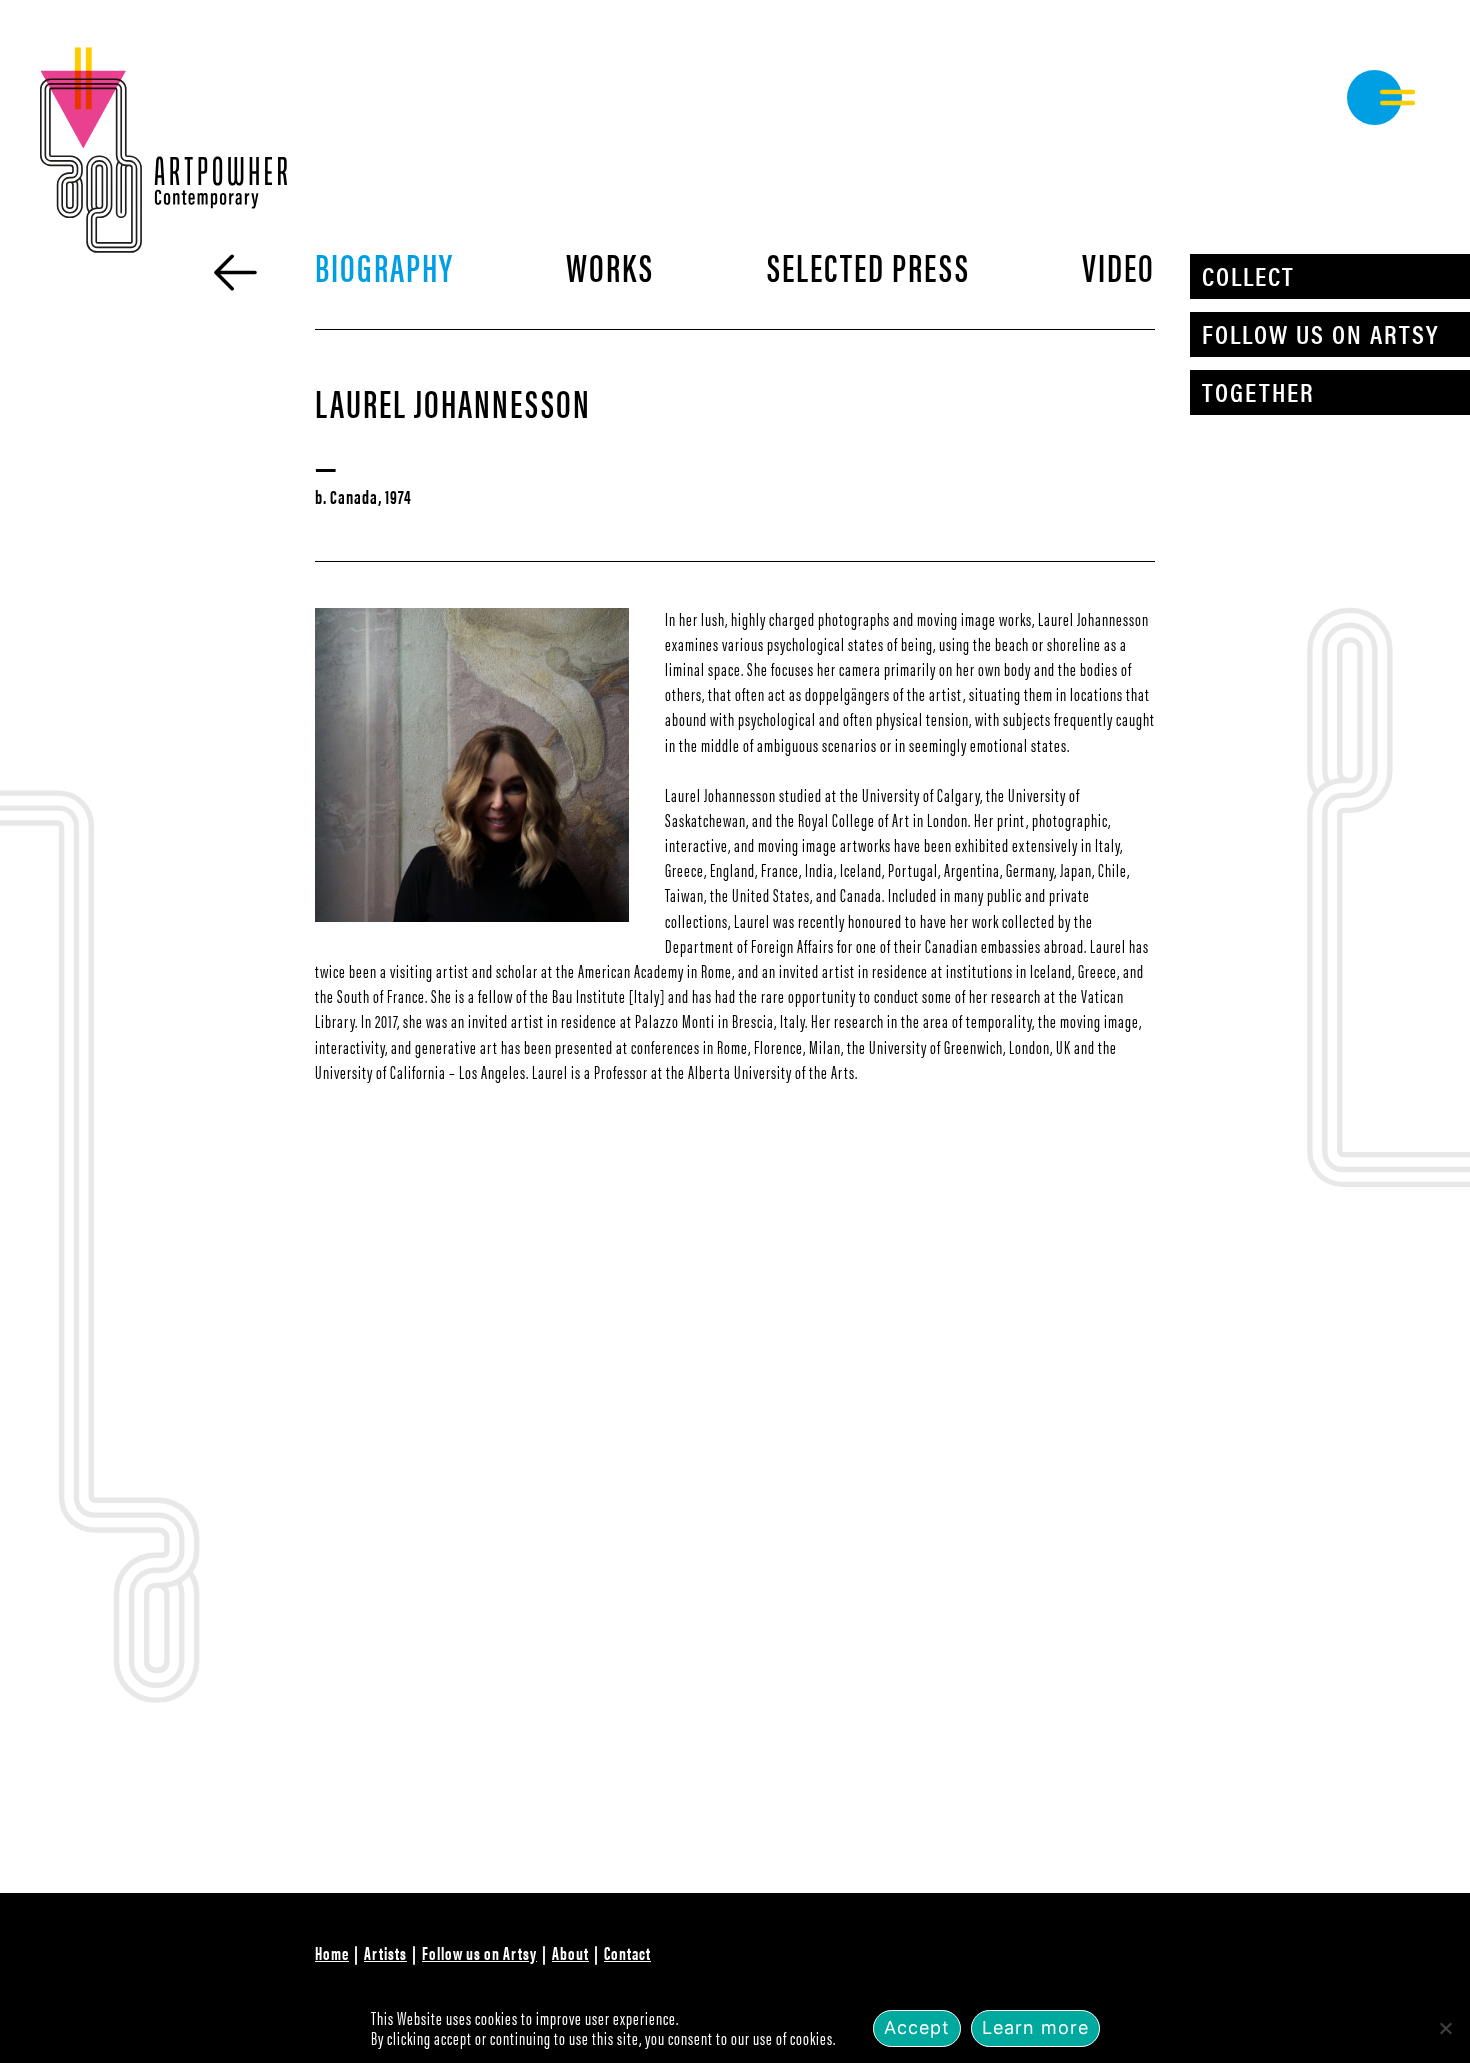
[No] (1445, 2028)
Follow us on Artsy (1320, 333)
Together (1258, 391)
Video (1118, 265)
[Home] (235, 272)
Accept (917, 2027)
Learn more (1035, 2027)
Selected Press (868, 265)
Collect (1248, 275)
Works (610, 265)
